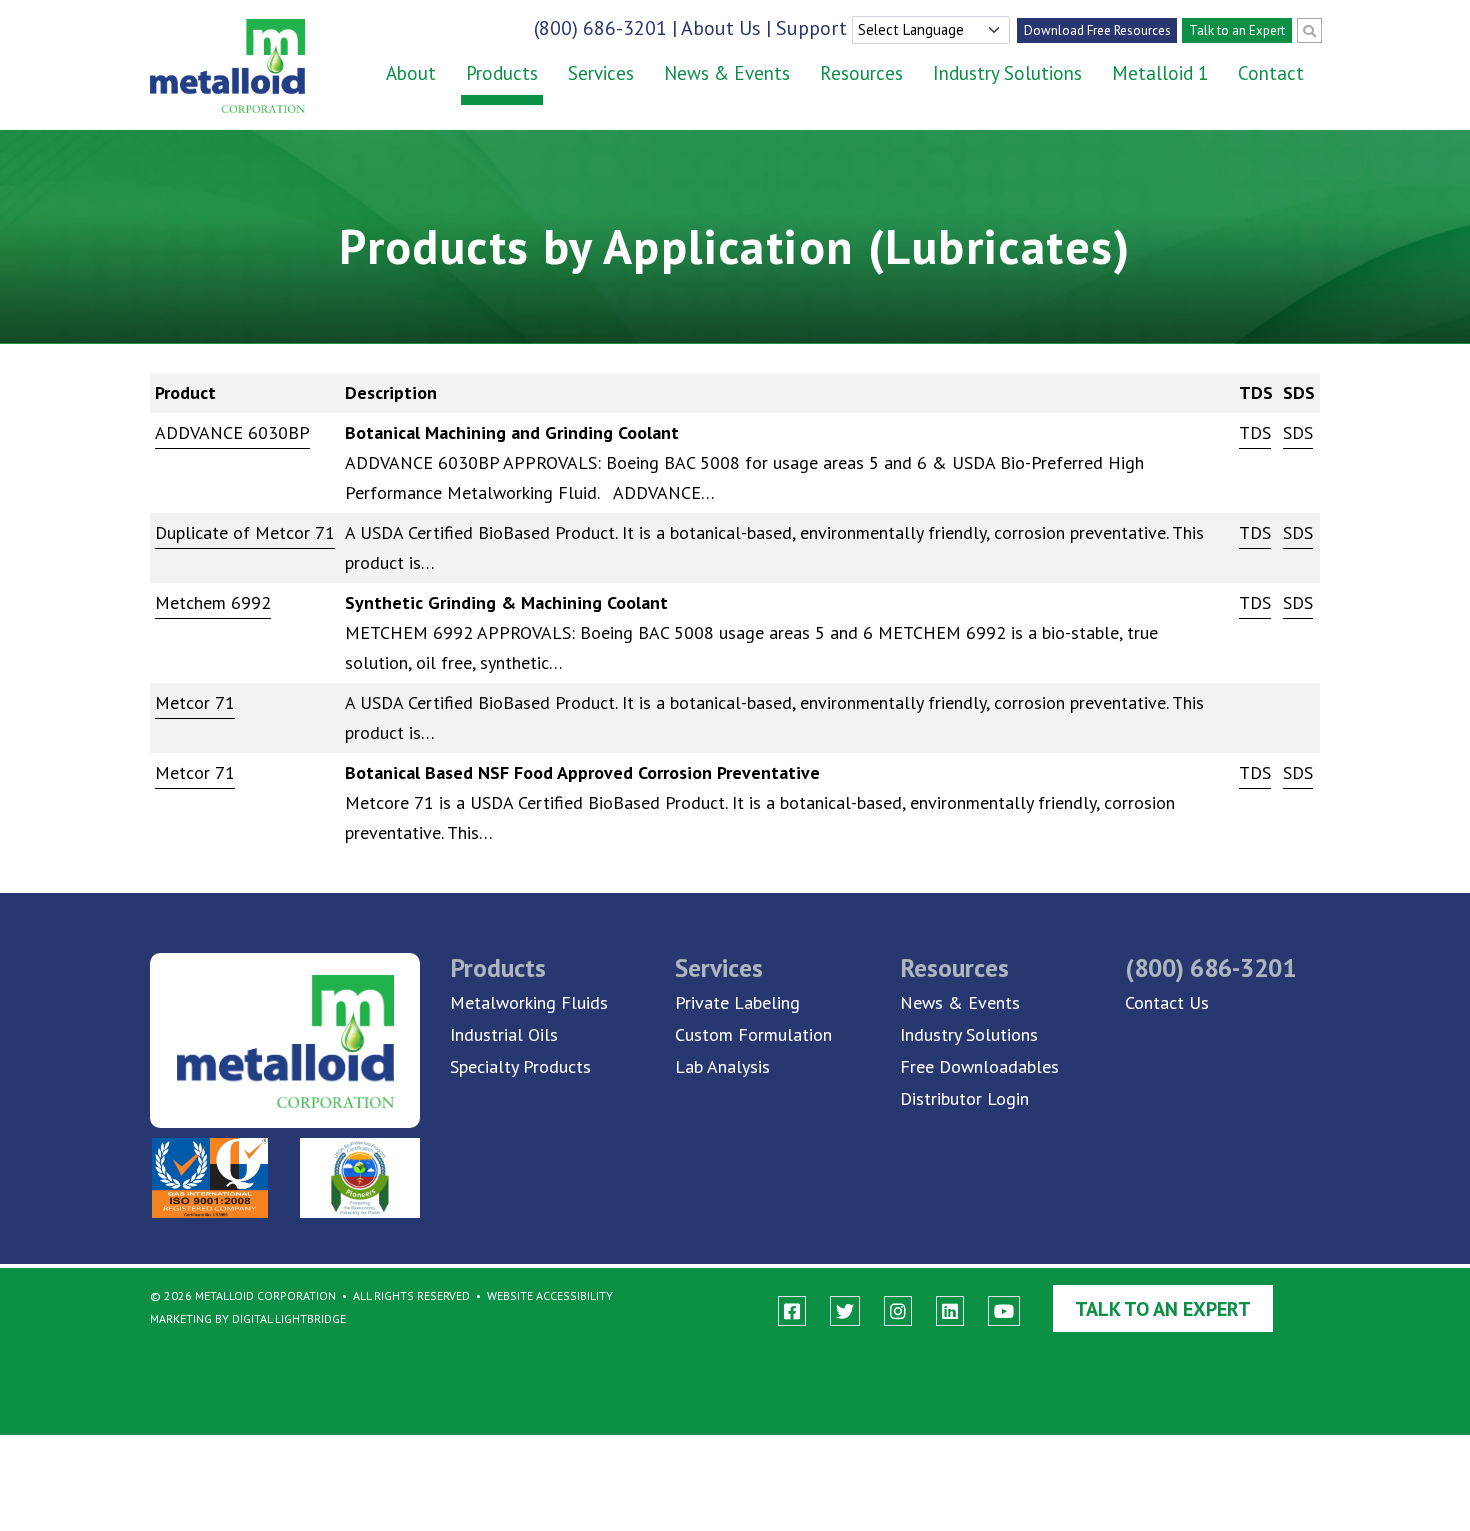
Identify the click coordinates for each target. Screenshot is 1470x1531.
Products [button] (502, 73)
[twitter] (845, 1311)
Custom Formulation (753, 1034)
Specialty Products (520, 1066)
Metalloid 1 (1160, 73)
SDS (1298, 432)
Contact (1271, 73)
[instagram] (898, 1311)
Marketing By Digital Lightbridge (248, 1318)
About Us (721, 28)
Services (601, 73)
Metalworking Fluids (529, 1002)
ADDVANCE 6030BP (232, 432)
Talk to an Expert (1237, 30)
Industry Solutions (1007, 73)
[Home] (212, 66)
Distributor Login (964, 1098)
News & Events (727, 73)
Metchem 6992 (213, 602)
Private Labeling (737, 1002)
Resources (861, 73)
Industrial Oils (504, 1034)
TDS (1255, 432)
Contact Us (1167, 1002)
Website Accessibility (550, 1295)
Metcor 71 (195, 702)
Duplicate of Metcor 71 (245, 532)
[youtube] (1004, 1311)
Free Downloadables (979, 1066)
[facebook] (792, 1311)
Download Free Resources (1097, 30)
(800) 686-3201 (600, 28)
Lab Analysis (722, 1066)
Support (811, 28)
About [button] (411, 73)
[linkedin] (950, 1311)
